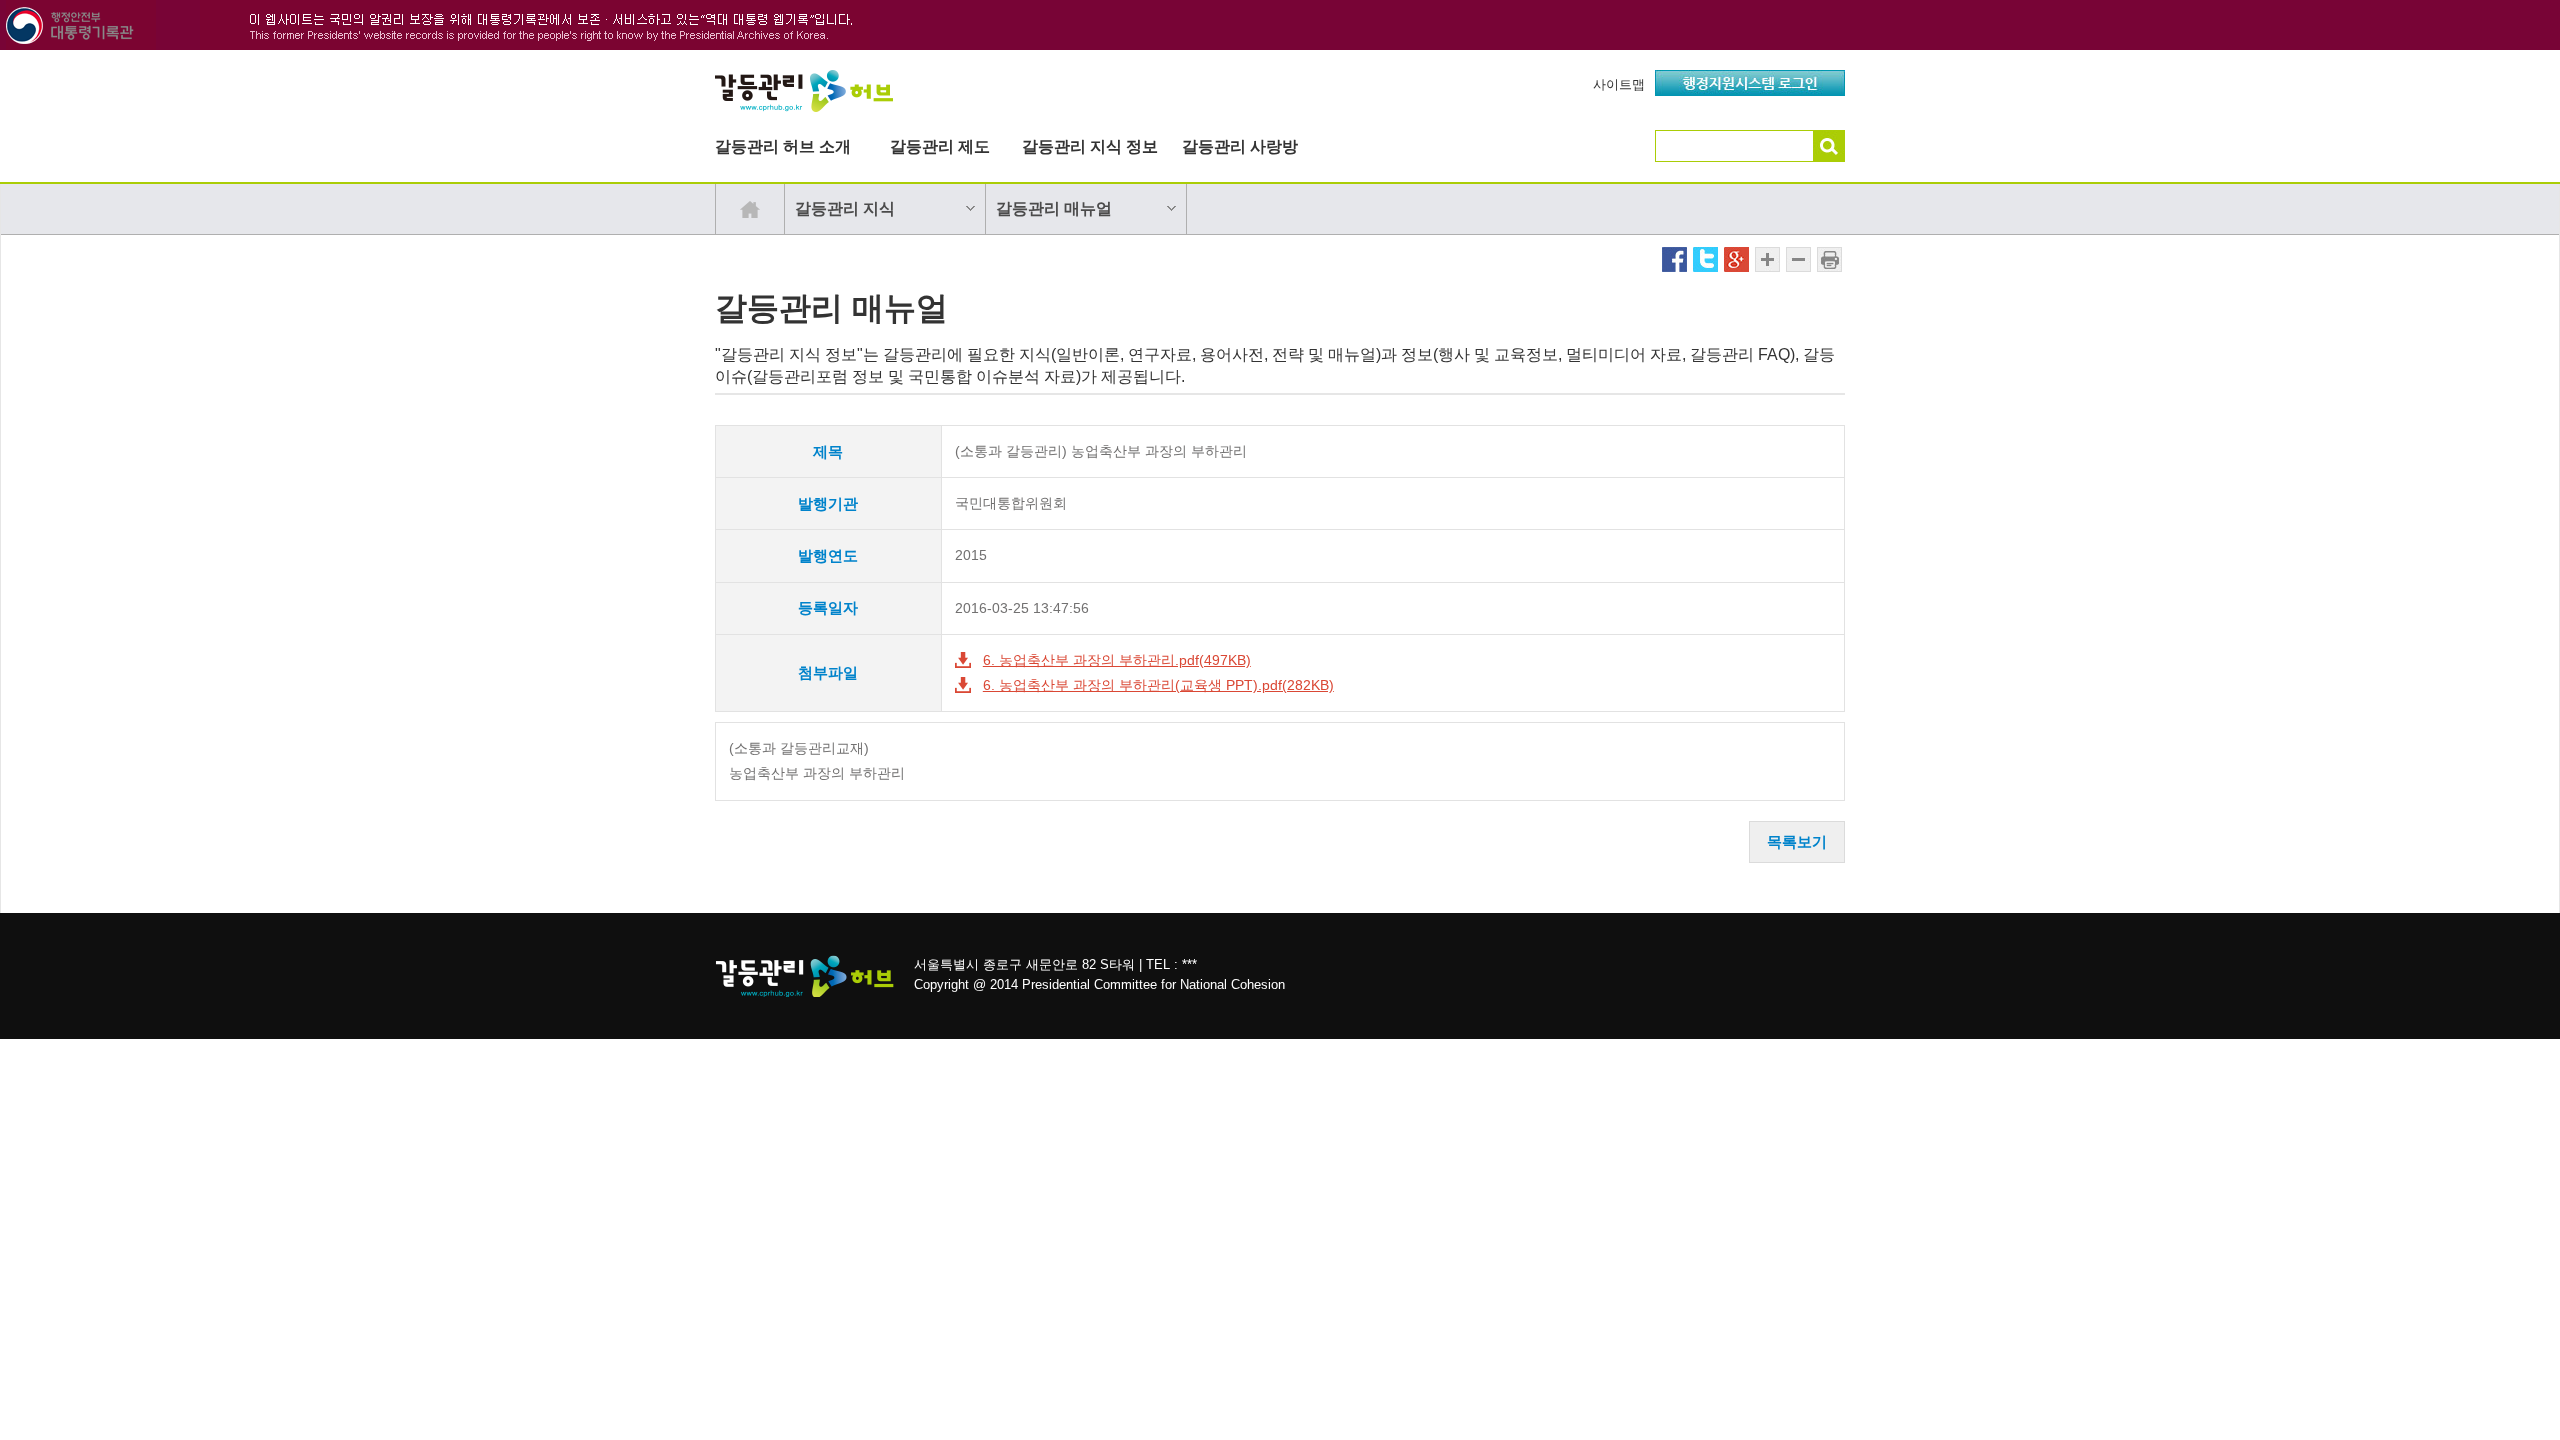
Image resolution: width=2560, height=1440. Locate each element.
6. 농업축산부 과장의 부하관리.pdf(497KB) (1117, 660)
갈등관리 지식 (845, 208)
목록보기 (1797, 841)
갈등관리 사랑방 (1240, 146)
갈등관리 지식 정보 (1090, 146)
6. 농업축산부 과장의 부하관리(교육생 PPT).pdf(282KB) (1158, 685)
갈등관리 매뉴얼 (1054, 208)
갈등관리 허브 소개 (783, 146)
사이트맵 (1619, 84)
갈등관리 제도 (940, 146)
